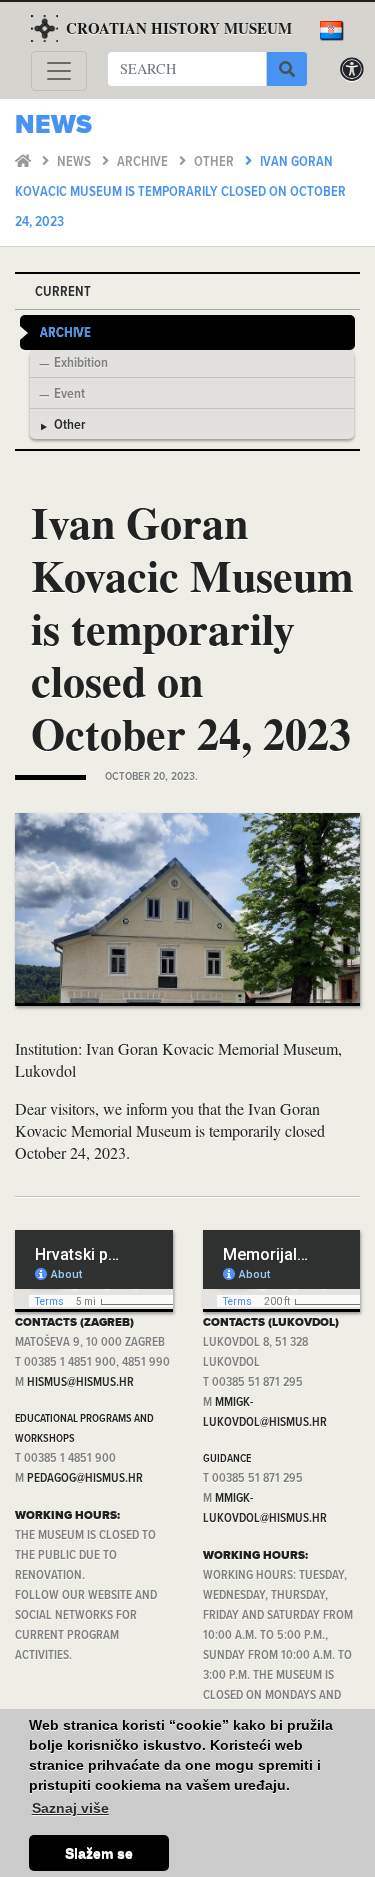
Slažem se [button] (99, 1853)
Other (215, 162)
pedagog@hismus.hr (85, 1478)
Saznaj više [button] (70, 1808)
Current (63, 292)
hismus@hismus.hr (80, 1382)
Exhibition (81, 364)
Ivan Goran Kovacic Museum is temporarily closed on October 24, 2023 (180, 192)
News (75, 162)
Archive (144, 162)
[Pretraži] (287, 69)
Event (69, 395)
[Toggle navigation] (59, 71)
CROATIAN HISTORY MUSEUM (179, 28)
